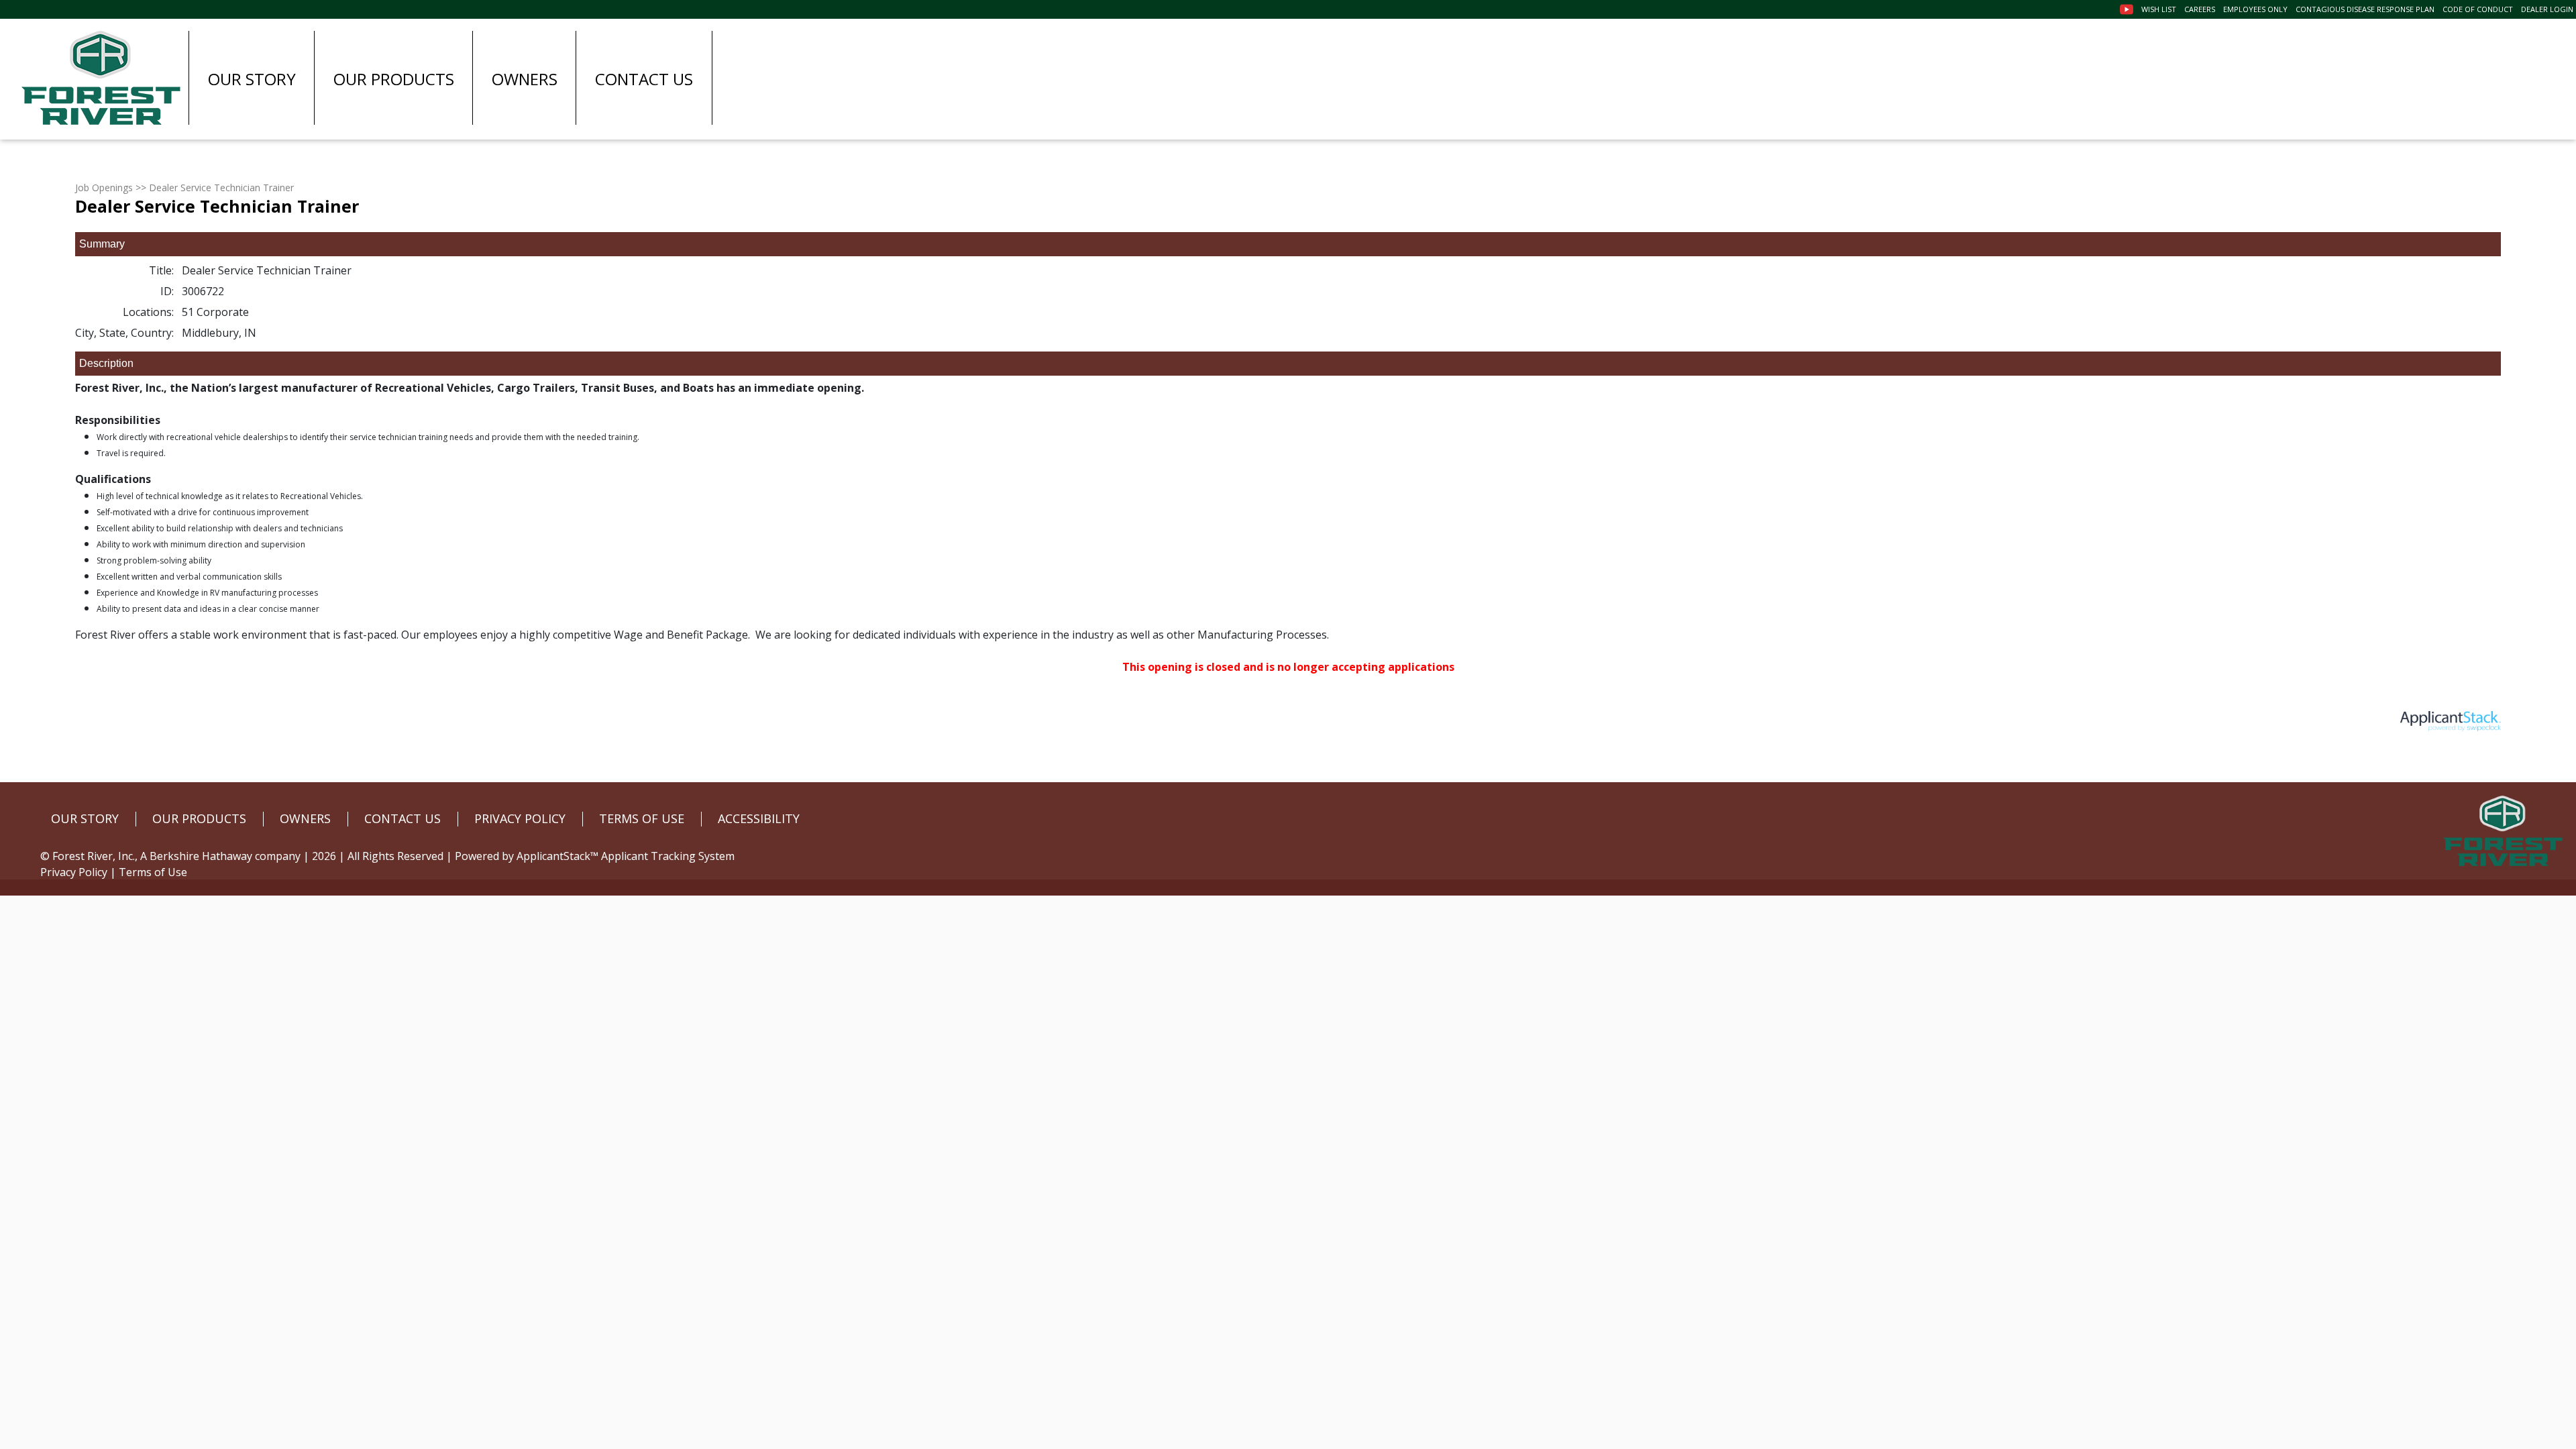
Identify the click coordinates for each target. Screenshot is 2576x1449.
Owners (525, 79)
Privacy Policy (74, 872)
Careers (2200, 9)
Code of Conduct (2478, 9)
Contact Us (644, 79)
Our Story (252, 79)
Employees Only (2255, 9)
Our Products (394, 79)
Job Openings (104, 187)
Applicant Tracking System (668, 856)
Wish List (2159, 9)
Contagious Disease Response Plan (2365, 9)
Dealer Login (2547, 9)
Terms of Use (153, 872)
